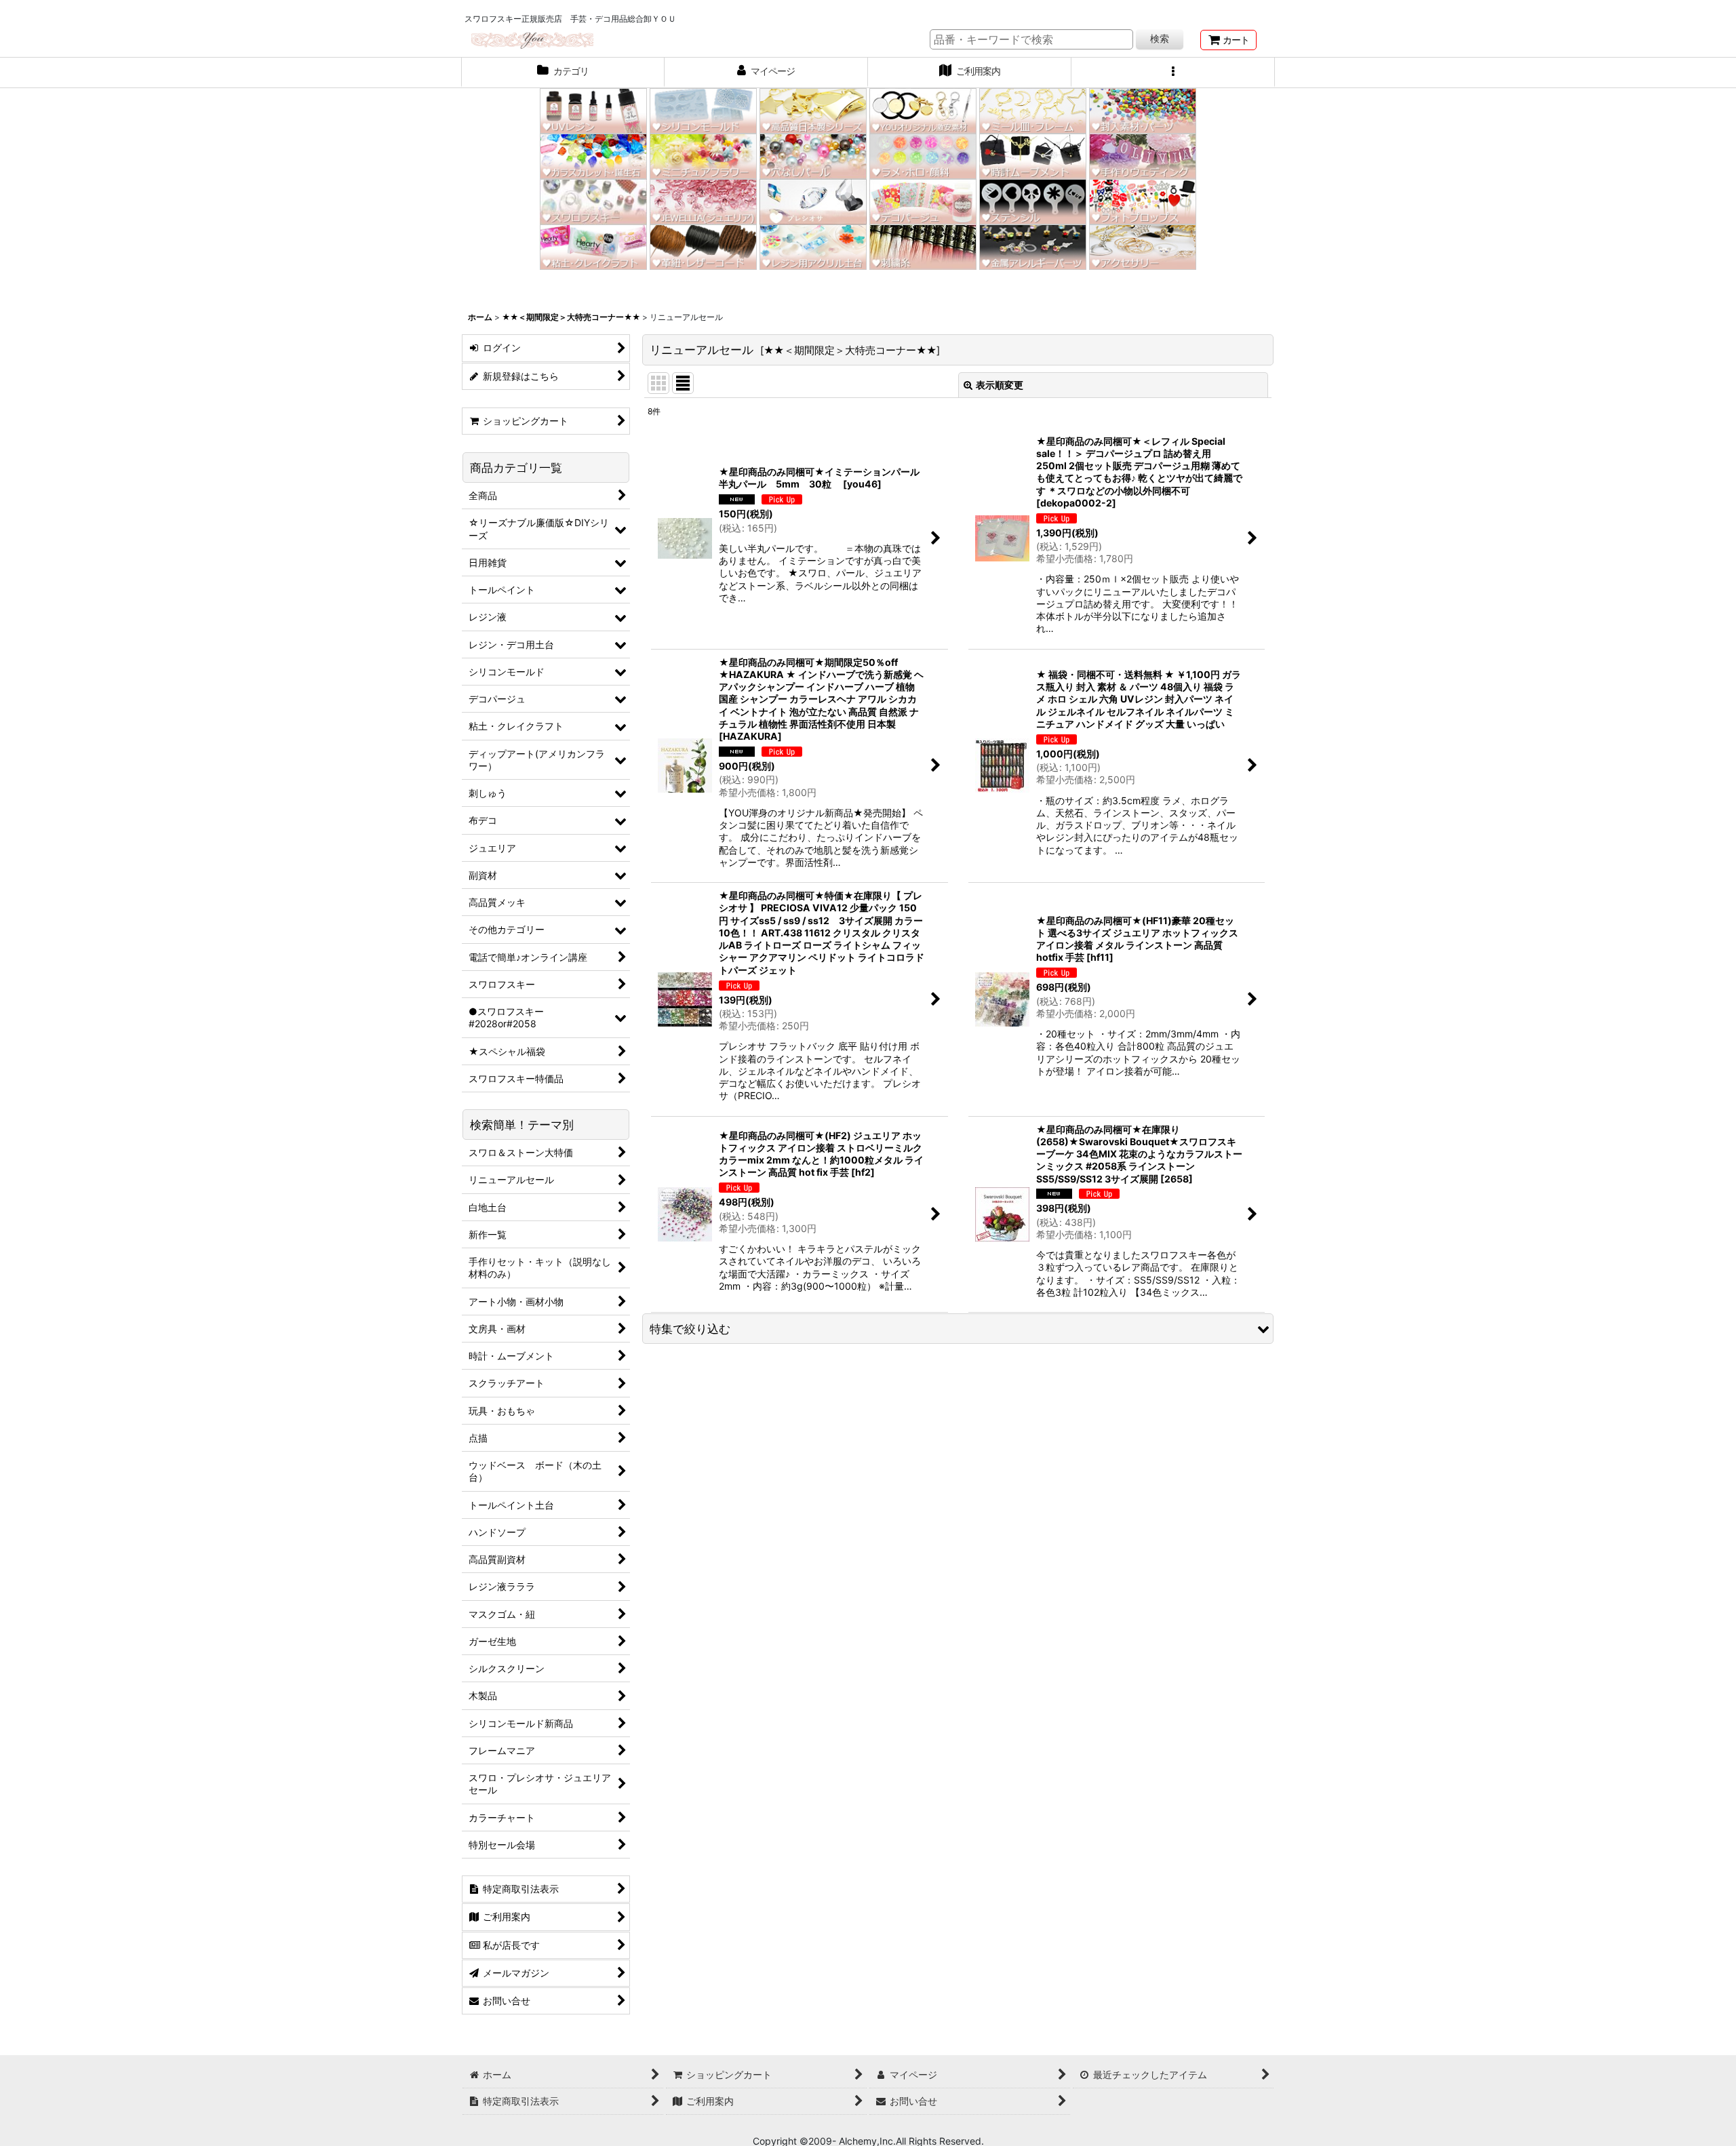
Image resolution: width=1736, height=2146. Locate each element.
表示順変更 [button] (1000, 385)
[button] (1173, 73)
